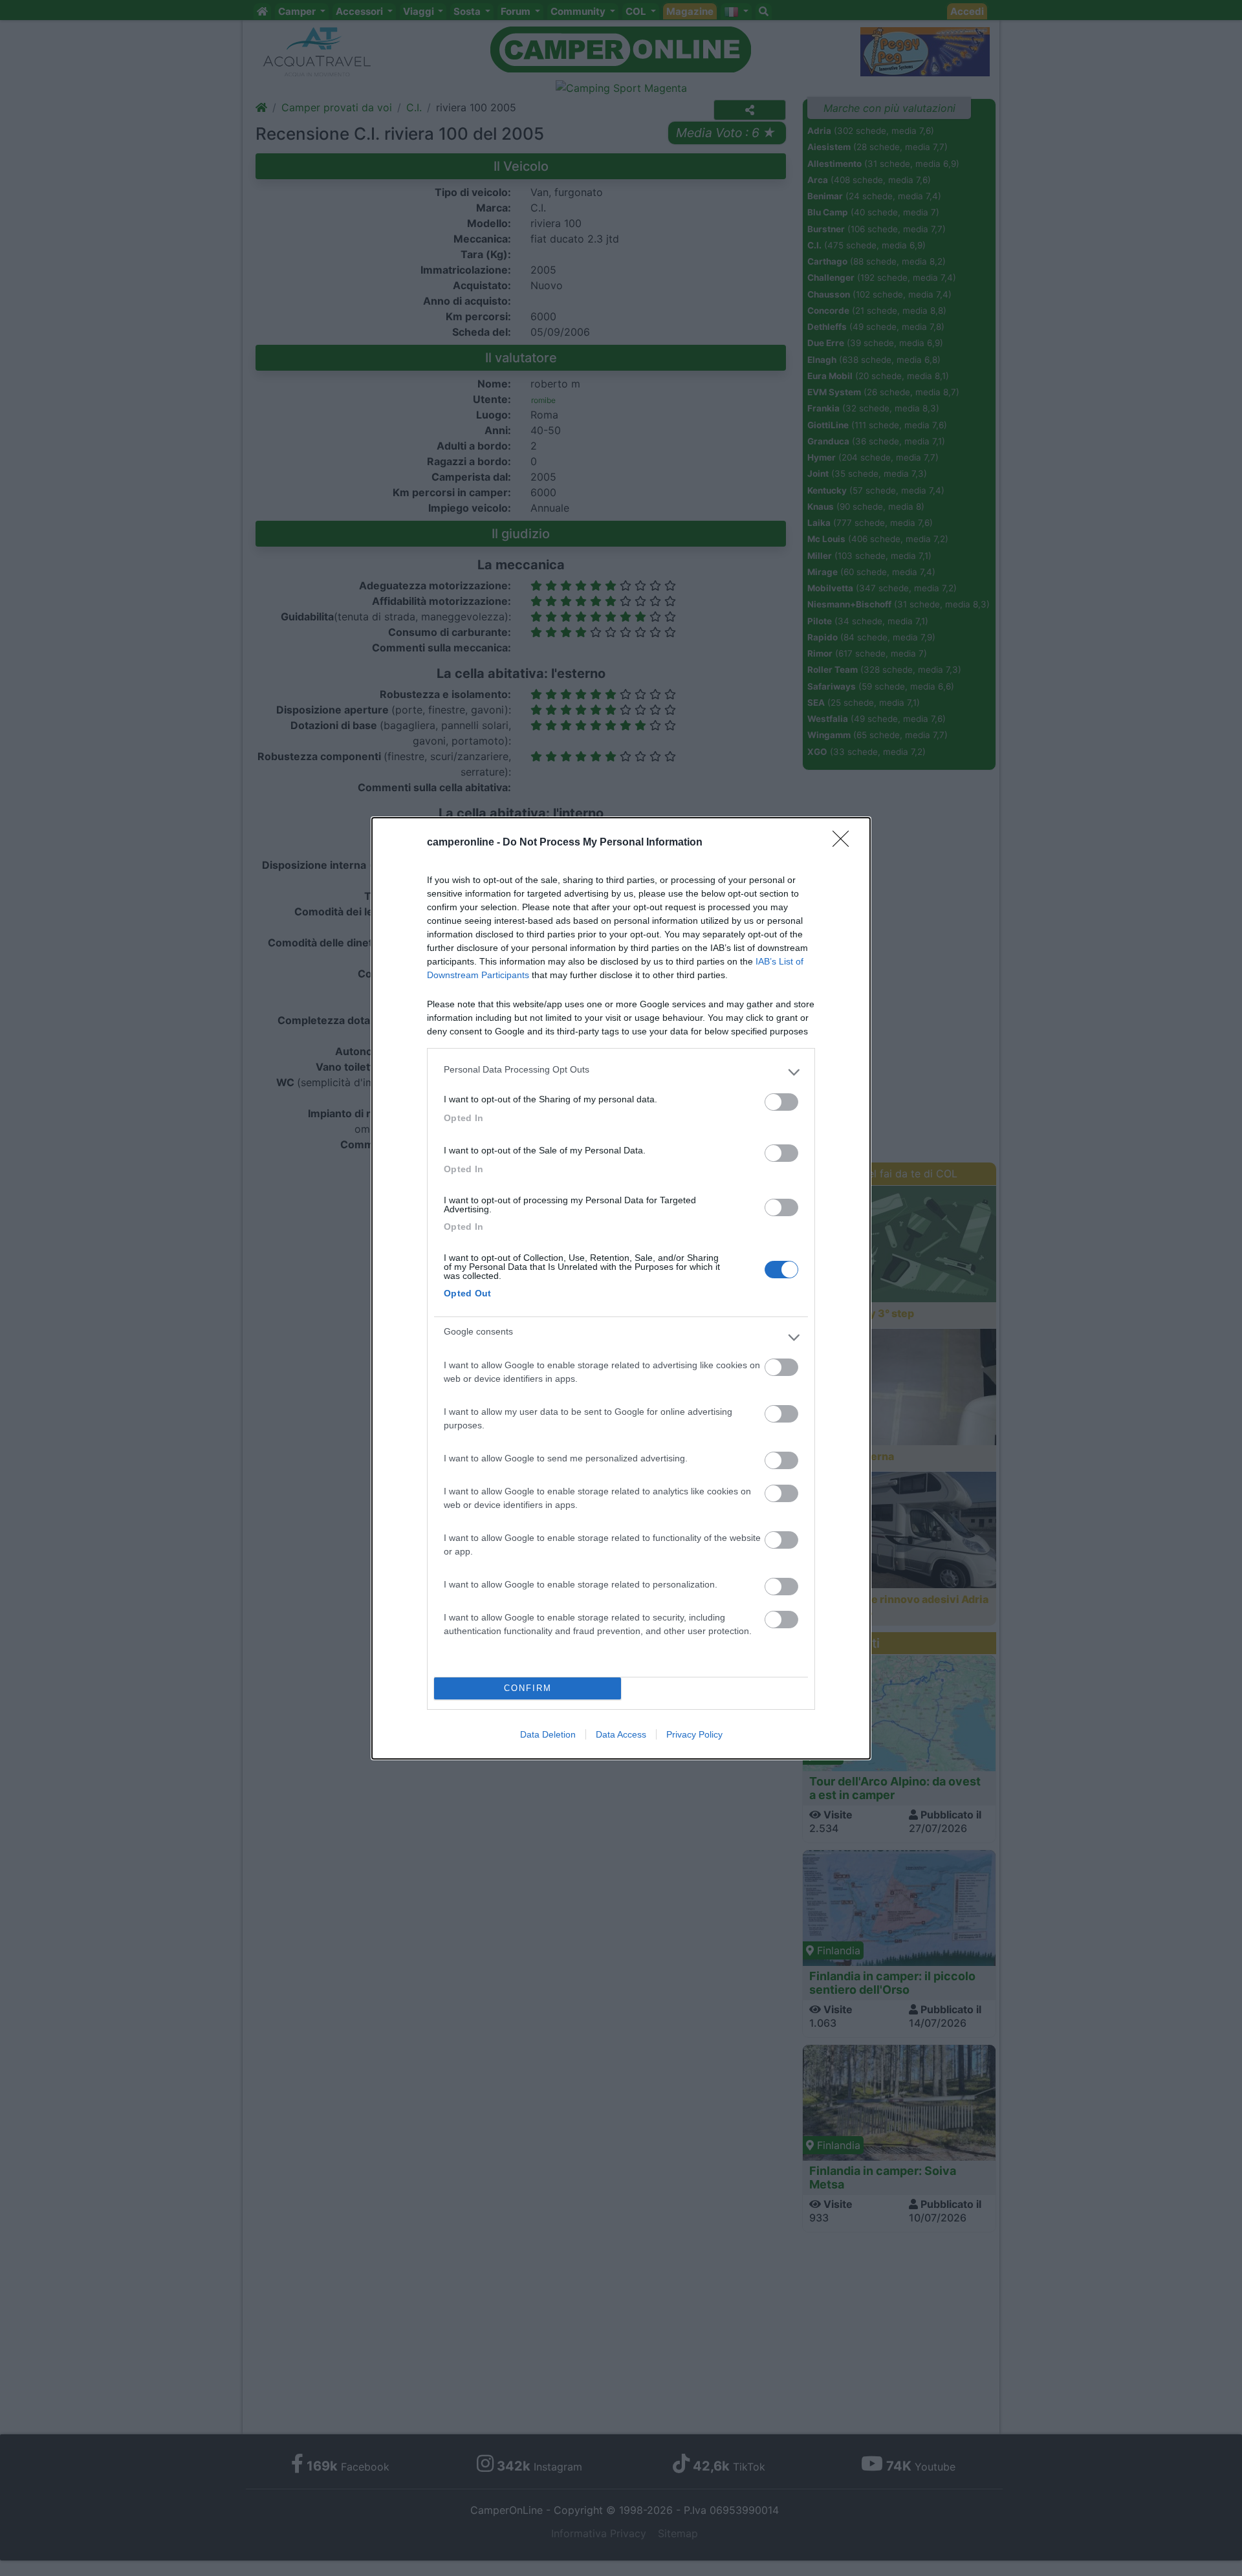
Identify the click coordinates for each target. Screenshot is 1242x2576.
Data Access (621, 1734)
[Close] (845, 843)
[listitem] (621, 1073)
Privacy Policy (694, 1734)
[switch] (781, 1102)
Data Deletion (548, 1734)
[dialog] (621, 1288)
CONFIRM (528, 1688)
